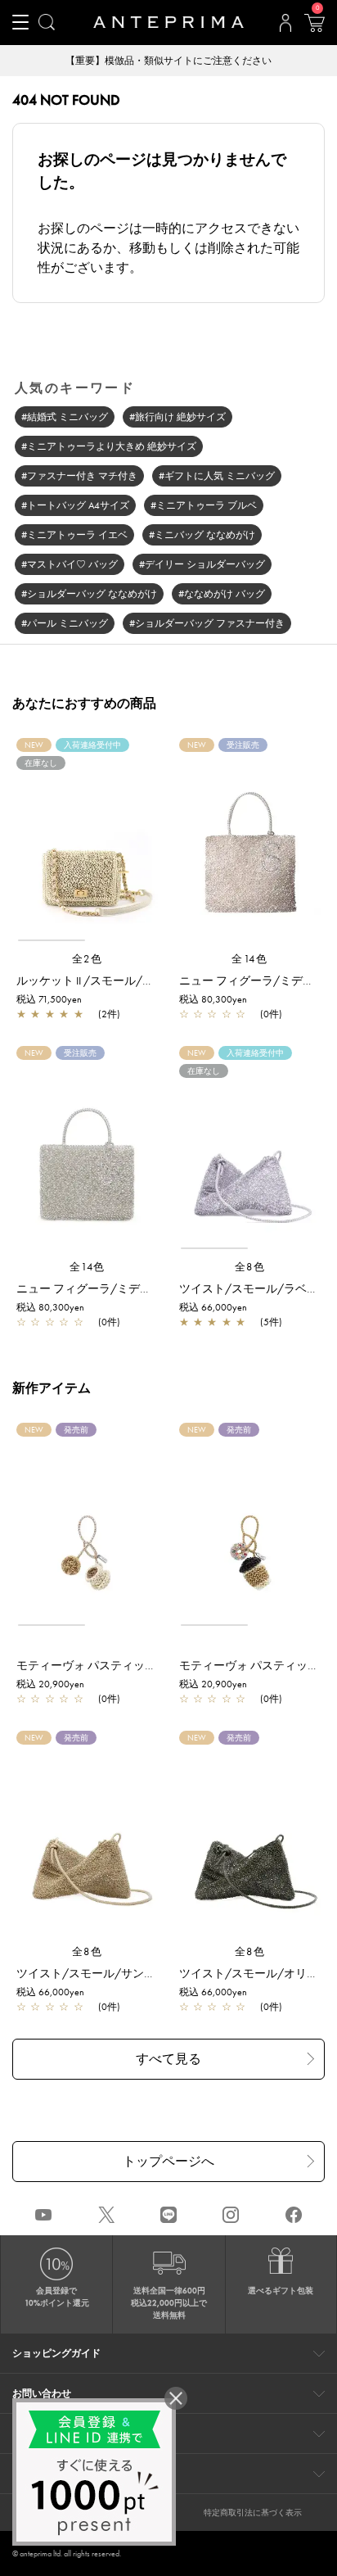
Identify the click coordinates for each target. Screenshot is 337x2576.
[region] (87, 847)
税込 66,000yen (213, 1307)
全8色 (250, 1267)
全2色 (88, 959)
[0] (314, 28)
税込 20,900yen (50, 1684)
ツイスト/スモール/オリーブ (254, 1973)
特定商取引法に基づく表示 (253, 2513)
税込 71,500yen (49, 999)
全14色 (249, 959)
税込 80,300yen (213, 999)
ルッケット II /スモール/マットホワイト (119, 980)
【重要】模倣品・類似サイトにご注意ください (168, 61)
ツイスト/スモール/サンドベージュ (109, 1973)
